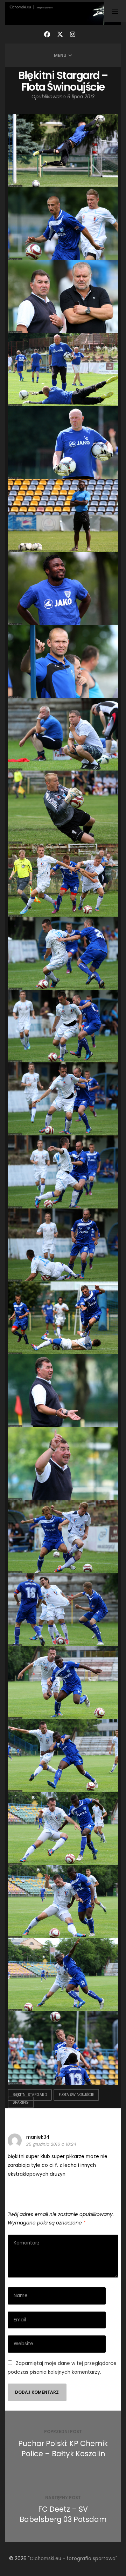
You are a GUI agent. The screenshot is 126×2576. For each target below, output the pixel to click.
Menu (60, 55)
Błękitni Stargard (30, 2095)
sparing (21, 2102)
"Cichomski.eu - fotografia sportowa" (73, 2559)
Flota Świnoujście (76, 2095)
